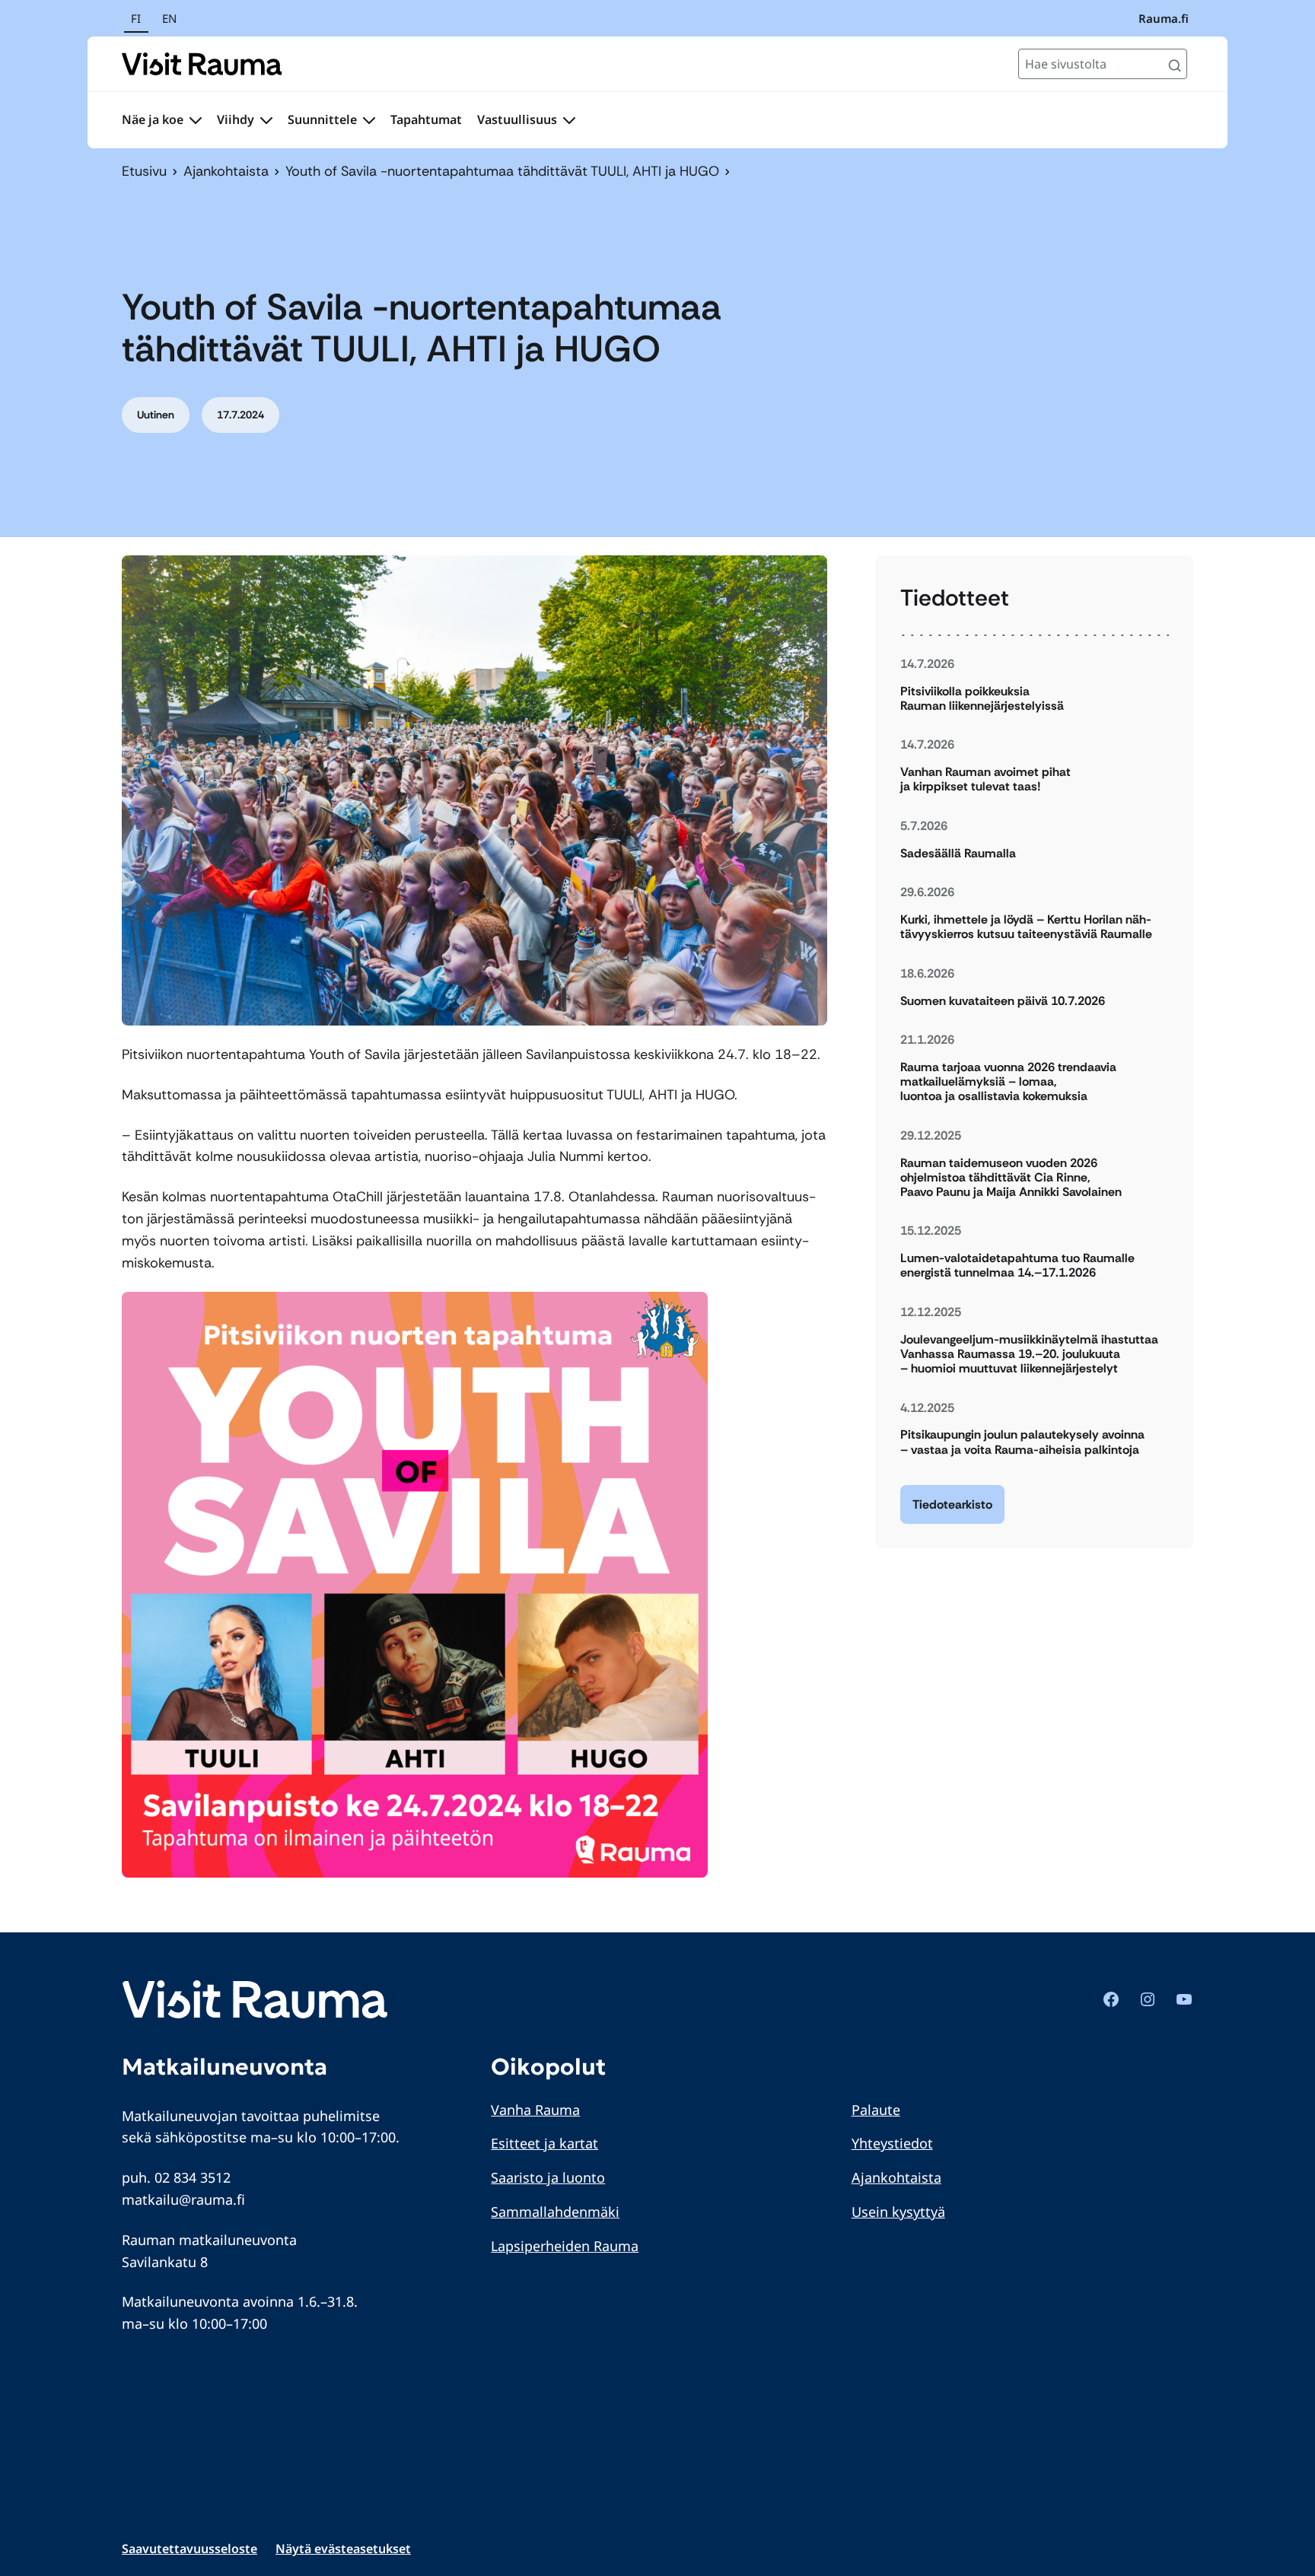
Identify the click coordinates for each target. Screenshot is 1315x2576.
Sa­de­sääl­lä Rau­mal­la (958, 853)
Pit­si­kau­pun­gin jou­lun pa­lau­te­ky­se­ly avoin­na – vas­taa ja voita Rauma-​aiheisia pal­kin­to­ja (1022, 1442)
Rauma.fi (1164, 18)
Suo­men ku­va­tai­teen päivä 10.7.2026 (1003, 1001)
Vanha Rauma (535, 2110)
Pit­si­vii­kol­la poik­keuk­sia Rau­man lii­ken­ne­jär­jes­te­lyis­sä (982, 698)
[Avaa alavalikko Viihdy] (266, 120)
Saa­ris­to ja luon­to (548, 2177)
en (169, 18)
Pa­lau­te (876, 2110)
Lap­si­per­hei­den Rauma (565, 2246)
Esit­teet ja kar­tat (544, 2143)
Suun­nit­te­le (322, 119)
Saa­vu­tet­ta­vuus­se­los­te (189, 2549)
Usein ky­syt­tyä (898, 2212)
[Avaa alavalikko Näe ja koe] (196, 120)
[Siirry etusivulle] (202, 64)
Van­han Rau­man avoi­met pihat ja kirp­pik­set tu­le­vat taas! (985, 779)
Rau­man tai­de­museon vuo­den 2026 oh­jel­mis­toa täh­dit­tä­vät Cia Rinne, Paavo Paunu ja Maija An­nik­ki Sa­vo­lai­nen (1011, 1178)
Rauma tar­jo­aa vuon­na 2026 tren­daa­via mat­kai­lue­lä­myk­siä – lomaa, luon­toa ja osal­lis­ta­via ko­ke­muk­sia (1008, 1082)
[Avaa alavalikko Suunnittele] (369, 120)
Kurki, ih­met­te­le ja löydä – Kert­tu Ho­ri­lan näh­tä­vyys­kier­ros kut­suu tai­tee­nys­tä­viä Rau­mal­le (1026, 927)
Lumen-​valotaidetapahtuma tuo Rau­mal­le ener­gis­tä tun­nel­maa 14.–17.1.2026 (1017, 1265)
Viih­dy (236, 119)
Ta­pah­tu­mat (426, 119)
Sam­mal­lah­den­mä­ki (555, 2212)
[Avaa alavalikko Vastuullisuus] (569, 120)
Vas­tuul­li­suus (517, 119)
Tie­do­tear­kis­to (952, 1504)
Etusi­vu (144, 171)
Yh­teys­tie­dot (892, 2143)
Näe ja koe (153, 119)
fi (136, 18)
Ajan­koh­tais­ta (226, 171)
